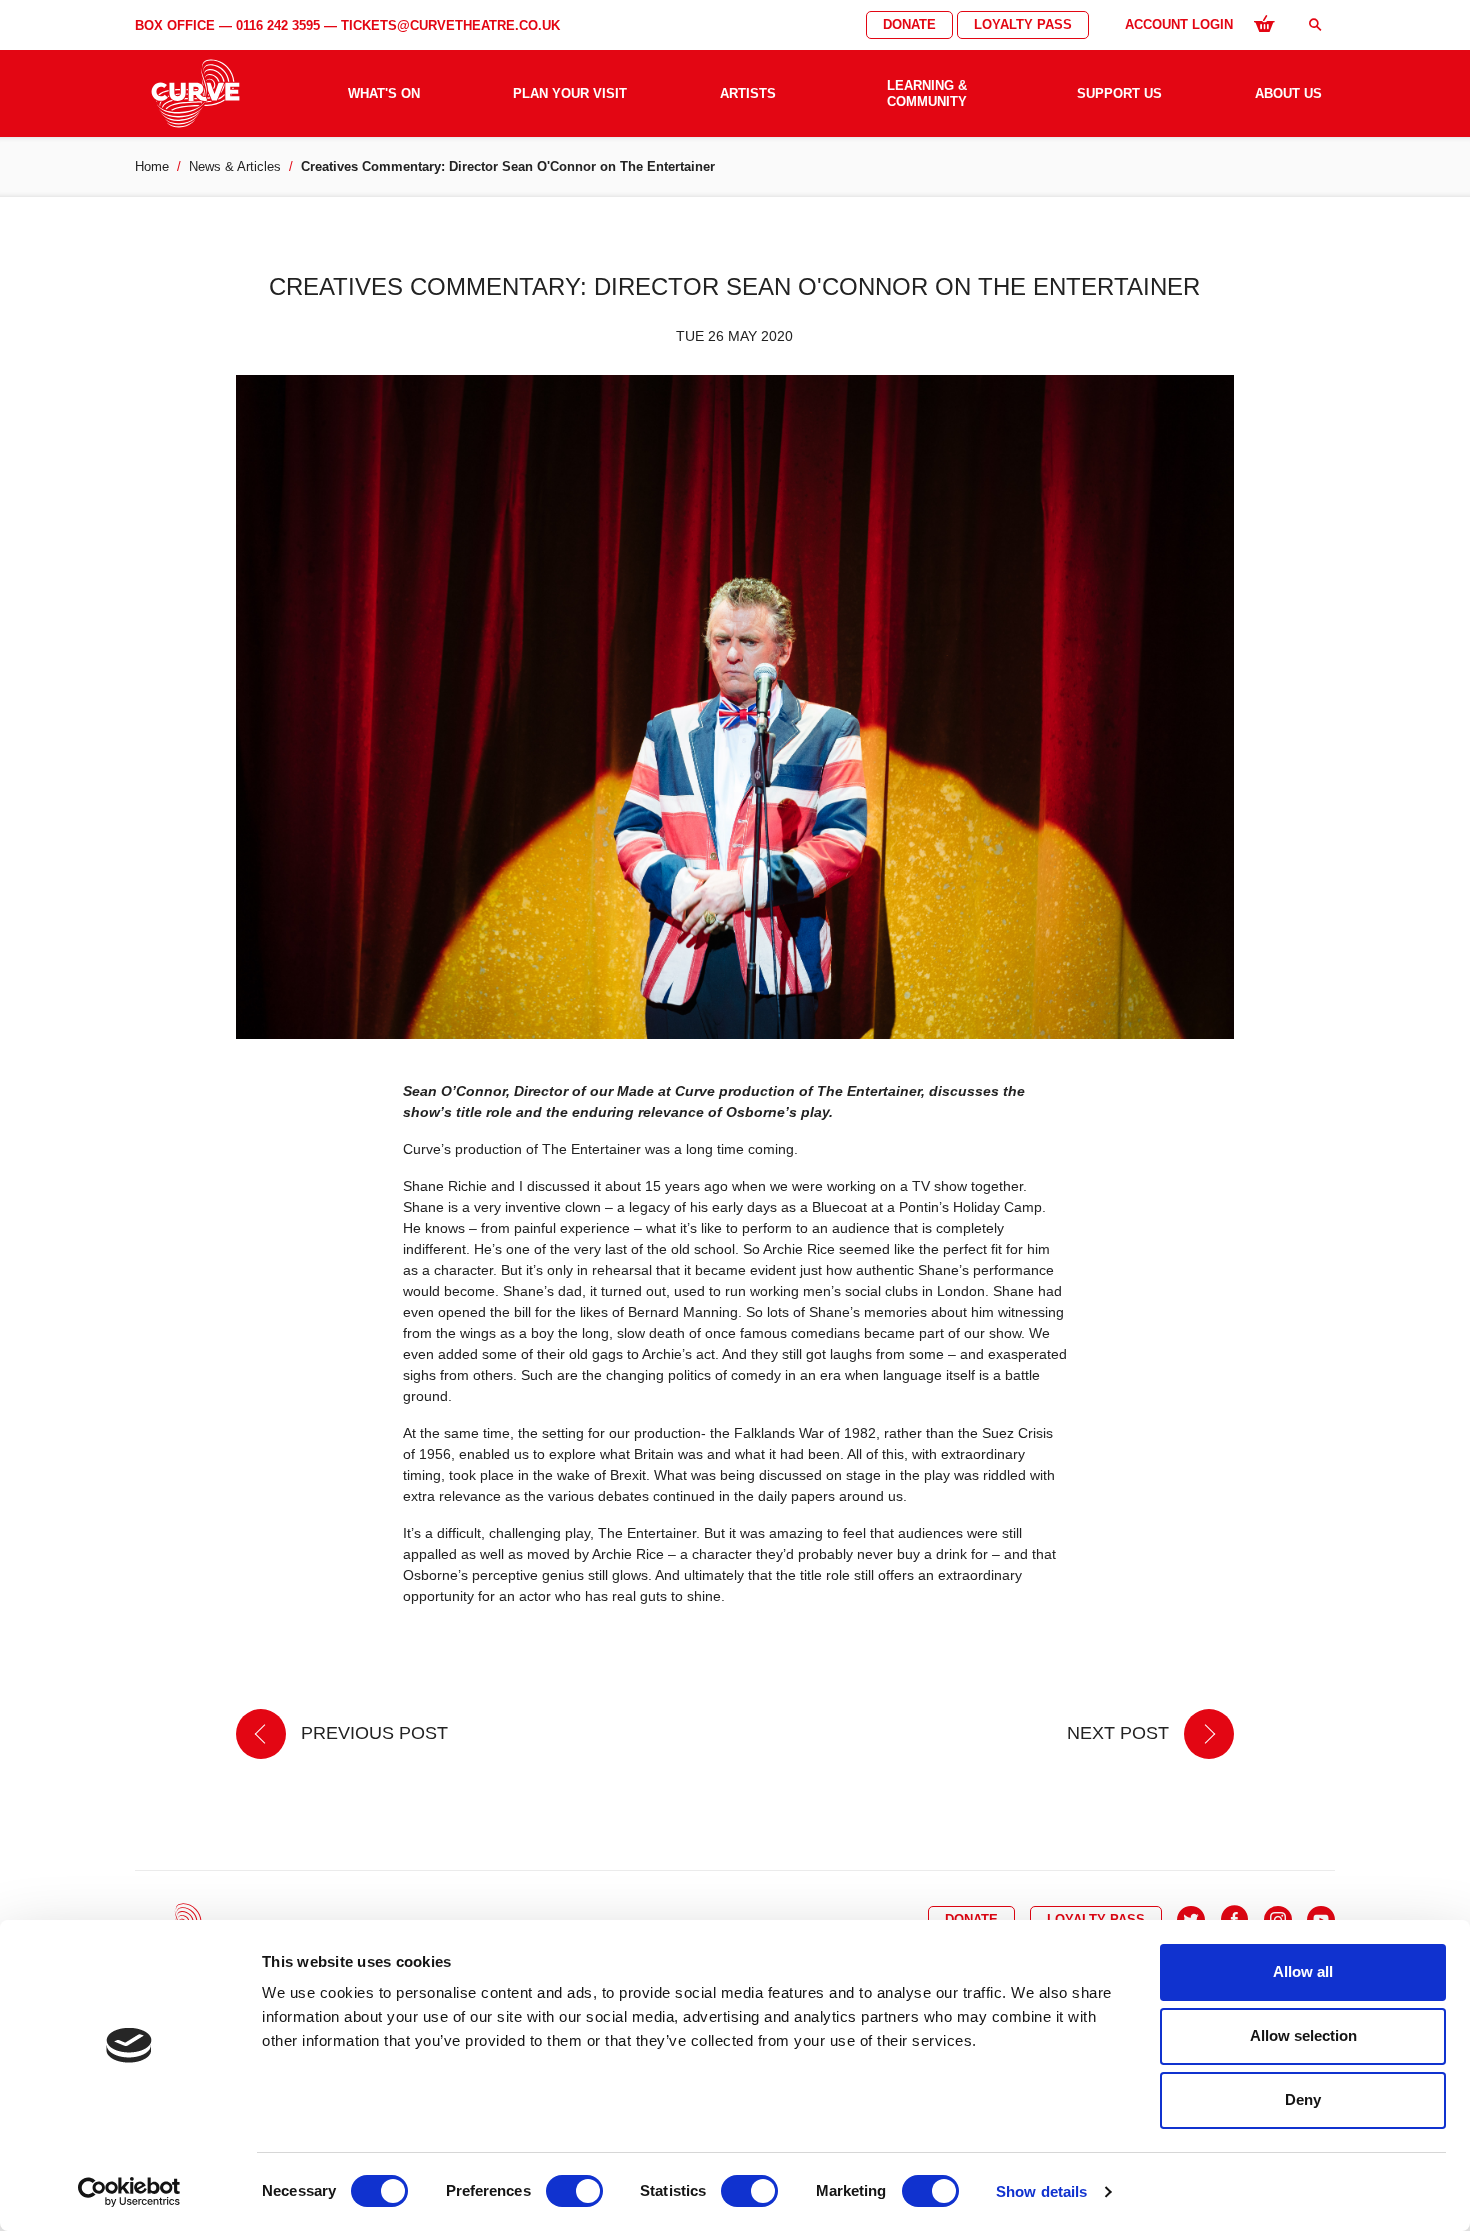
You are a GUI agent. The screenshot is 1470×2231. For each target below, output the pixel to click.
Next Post (1120, 1733)
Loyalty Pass (1023, 24)
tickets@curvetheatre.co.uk (450, 25)
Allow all (1303, 1971)
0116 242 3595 (278, 25)
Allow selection (1303, 2035)
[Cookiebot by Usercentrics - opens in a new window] (129, 2192)
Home (152, 166)
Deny (1303, 2099)
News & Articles (235, 166)
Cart (1264, 23)
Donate (909, 24)
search (1315, 24)
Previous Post (372, 1733)
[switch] (574, 2191)
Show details (1041, 2191)
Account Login (1179, 24)
